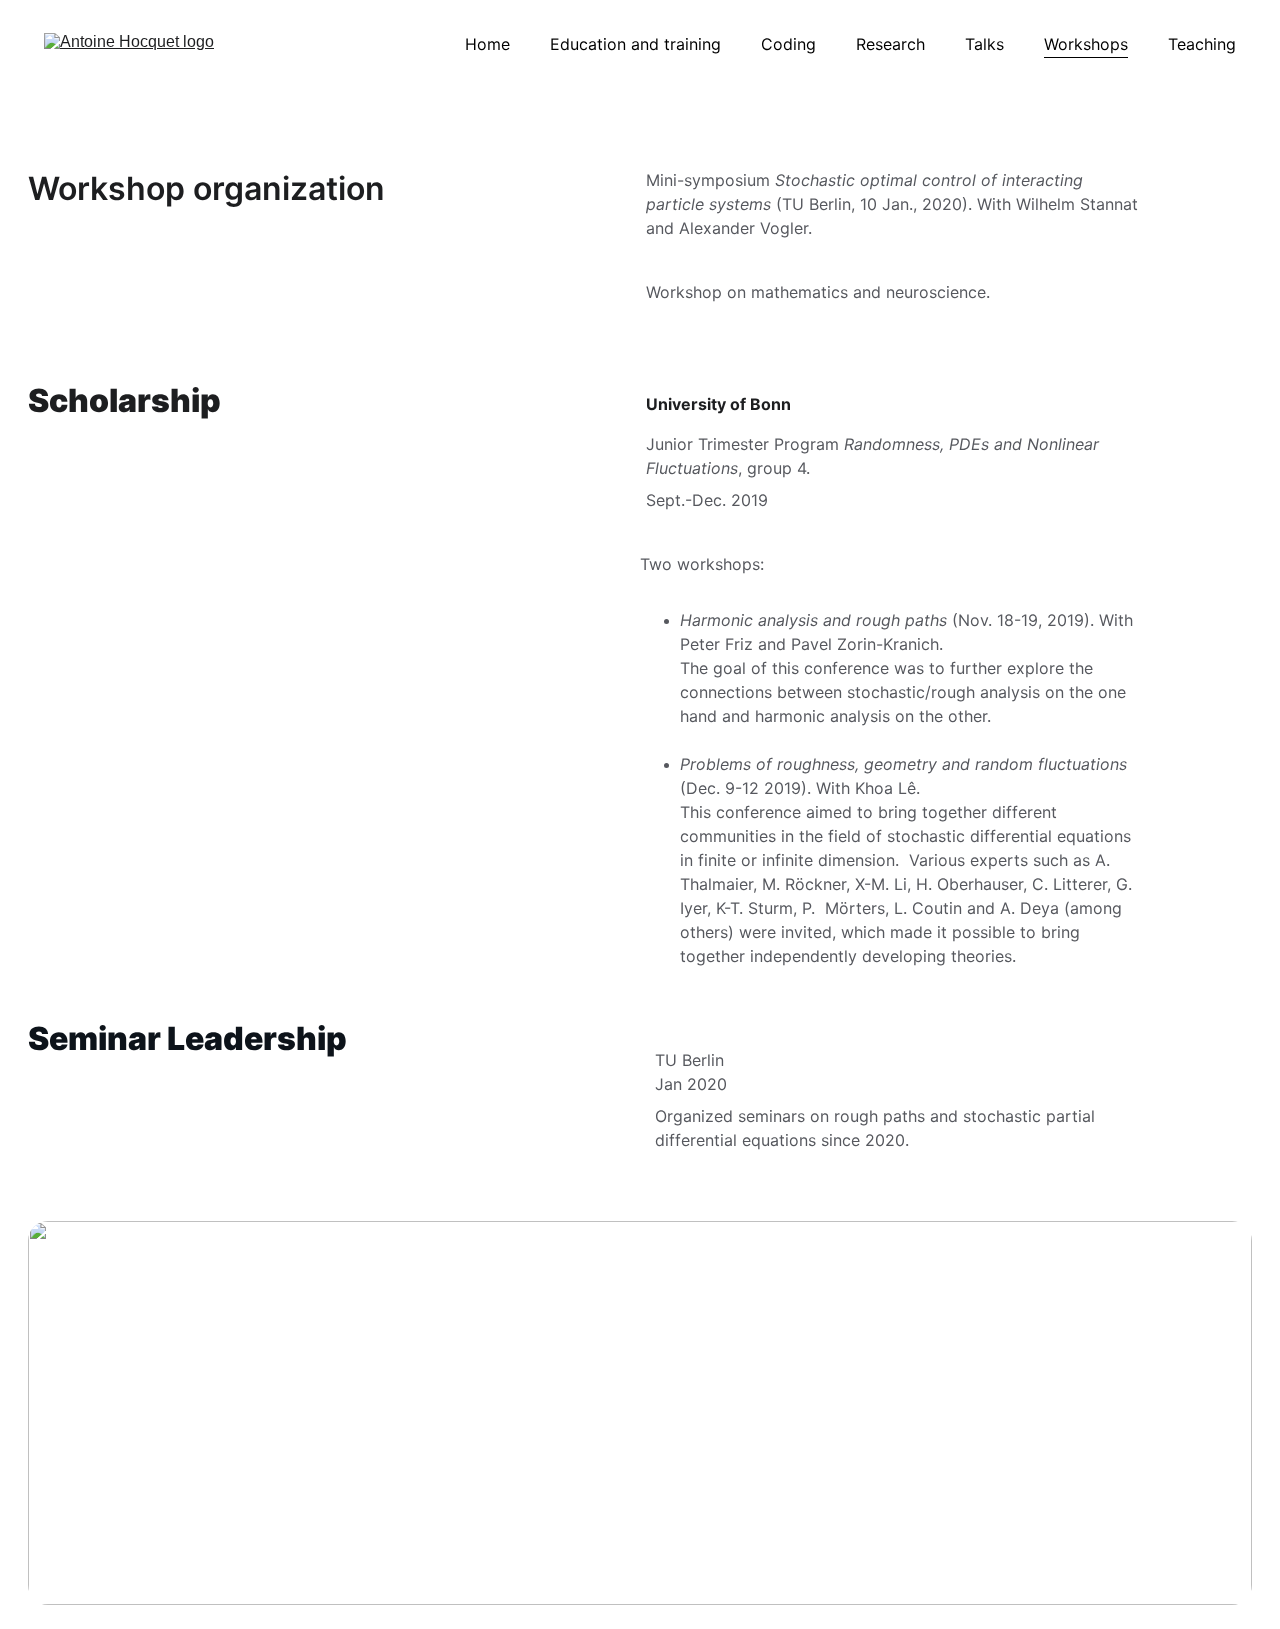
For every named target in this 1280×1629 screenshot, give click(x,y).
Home (487, 44)
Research (890, 44)
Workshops (1086, 44)
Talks (984, 44)
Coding (788, 44)
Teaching (1202, 44)
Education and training (635, 44)
